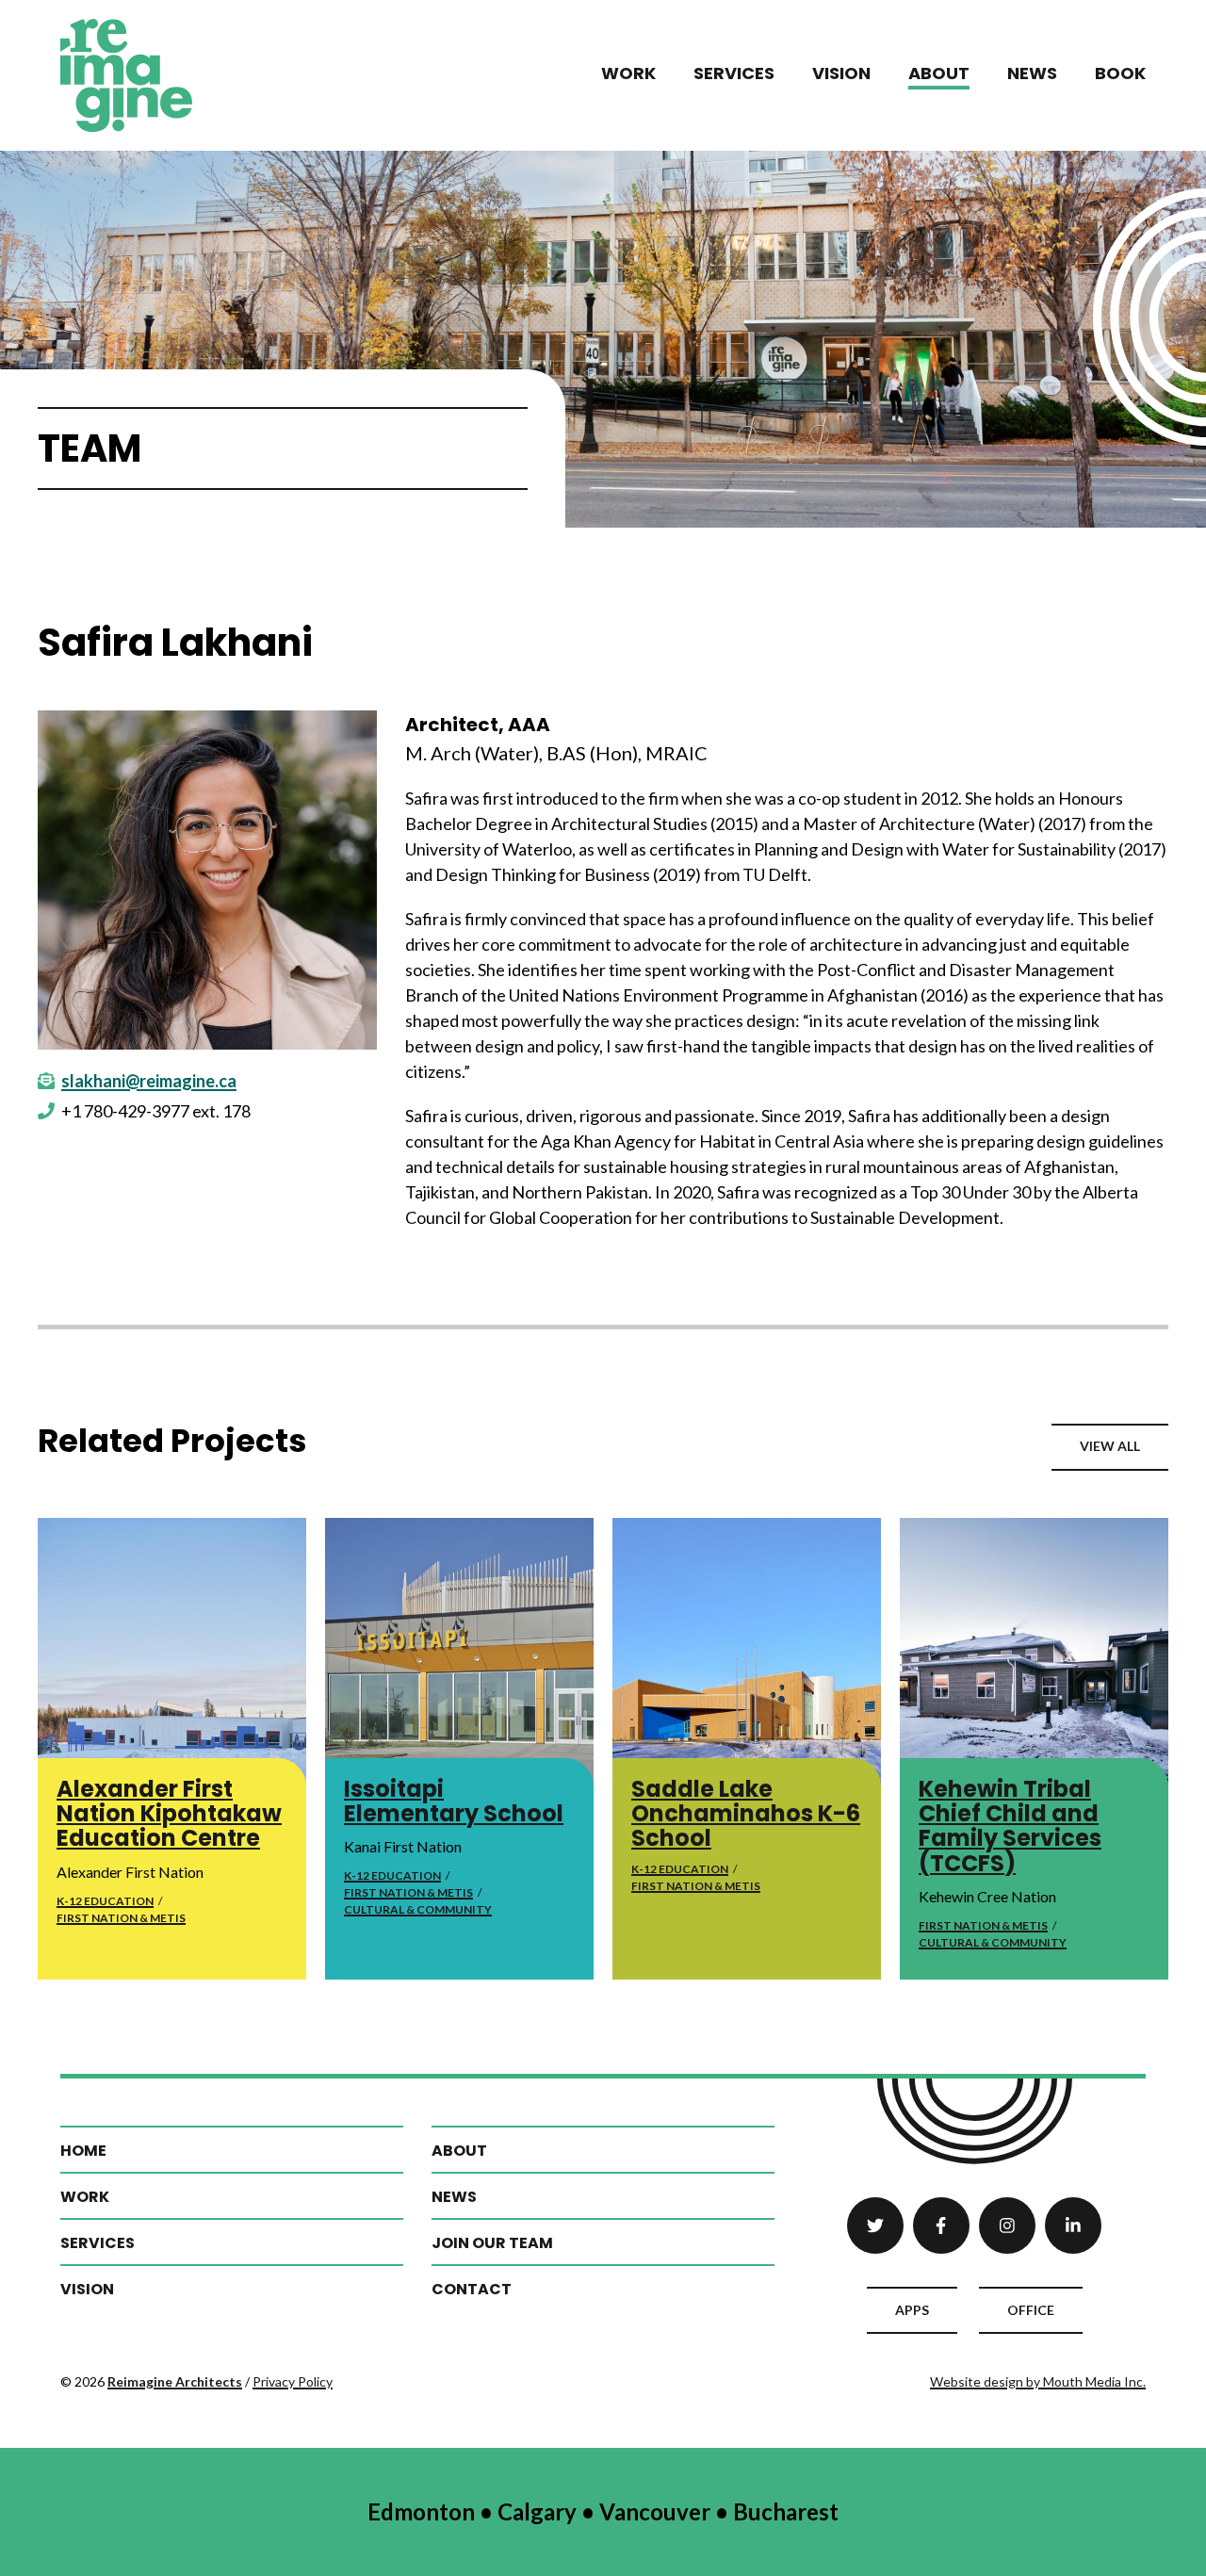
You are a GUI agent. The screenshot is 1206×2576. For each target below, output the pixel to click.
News (1032, 73)
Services (734, 73)
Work (628, 73)
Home (83, 2151)
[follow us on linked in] (1073, 2225)
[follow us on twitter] (875, 2225)
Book (1120, 73)
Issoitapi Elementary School (454, 1801)
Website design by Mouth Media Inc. (1038, 2381)
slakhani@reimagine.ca (149, 1081)
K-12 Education (105, 1901)
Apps (912, 2310)
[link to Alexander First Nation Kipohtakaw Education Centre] (172, 1652)
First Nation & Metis (121, 1918)
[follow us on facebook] (941, 2225)
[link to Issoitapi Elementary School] (459, 1652)
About (939, 73)
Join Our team (492, 2243)
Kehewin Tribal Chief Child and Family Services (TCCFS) (1010, 1826)
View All (1110, 1446)
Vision (841, 73)
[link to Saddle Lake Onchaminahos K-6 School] (747, 1652)
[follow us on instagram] (1007, 2225)
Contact (472, 2289)
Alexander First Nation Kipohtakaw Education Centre (169, 1814)
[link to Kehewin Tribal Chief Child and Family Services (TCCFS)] (1034, 1652)
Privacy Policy (293, 2381)
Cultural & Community (418, 1909)
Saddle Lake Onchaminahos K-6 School (746, 1814)
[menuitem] (628, 75)
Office (1031, 2310)
